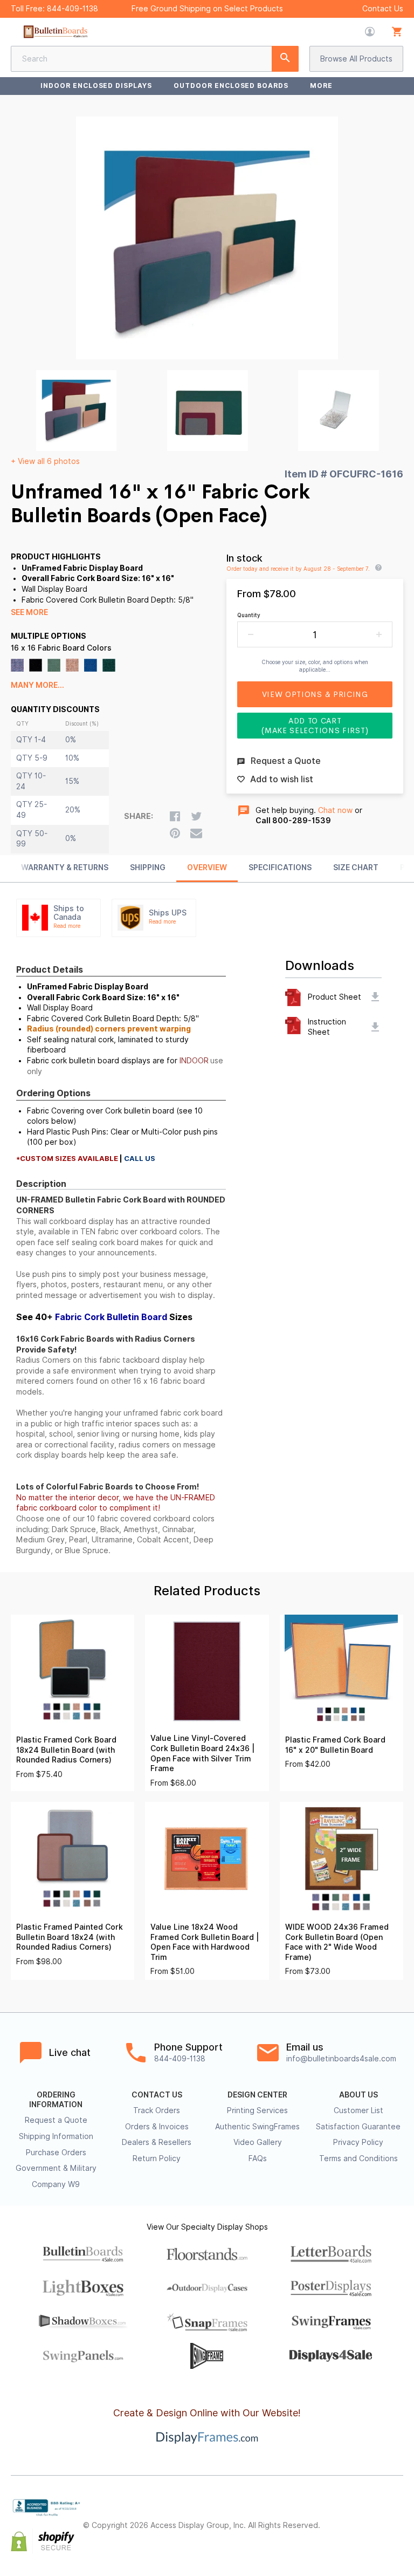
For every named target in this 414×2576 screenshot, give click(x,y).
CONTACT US (157, 2095)
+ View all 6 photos (45, 461)
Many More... (37, 685)
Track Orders (157, 2110)
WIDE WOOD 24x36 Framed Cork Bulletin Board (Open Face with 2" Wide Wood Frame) (337, 1942)
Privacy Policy (358, 2142)
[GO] (285, 59)
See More (29, 612)
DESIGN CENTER (257, 2095)
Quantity (249, 615)
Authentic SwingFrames (257, 2127)
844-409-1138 (73, 9)
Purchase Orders (56, 2153)
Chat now (335, 810)
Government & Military (56, 2168)
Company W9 (56, 2184)
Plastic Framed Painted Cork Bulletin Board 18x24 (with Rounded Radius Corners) (70, 1937)
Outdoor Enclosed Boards (231, 86)
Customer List (358, 2110)
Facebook (349, 2517)
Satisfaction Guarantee (358, 2127)
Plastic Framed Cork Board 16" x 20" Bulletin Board (335, 1745)
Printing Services (257, 2110)
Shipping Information (56, 2136)
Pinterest (397, 2517)
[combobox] (155, 59)
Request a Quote (56, 2120)
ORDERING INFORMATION (56, 2100)
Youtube (397, 2535)
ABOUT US (358, 2095)
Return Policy (157, 2158)
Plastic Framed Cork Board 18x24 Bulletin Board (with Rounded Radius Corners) (66, 1750)
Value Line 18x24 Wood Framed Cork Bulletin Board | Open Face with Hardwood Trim (205, 1942)
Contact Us (383, 9)
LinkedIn (373, 2535)
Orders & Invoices (157, 2127)
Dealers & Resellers (157, 2142)
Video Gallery (258, 2142)
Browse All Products (356, 59)
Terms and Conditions (358, 2158)
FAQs (258, 2158)
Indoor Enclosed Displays (96, 86)
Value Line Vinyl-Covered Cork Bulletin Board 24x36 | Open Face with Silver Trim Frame (202, 1753)
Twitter (373, 2517)
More (321, 86)
